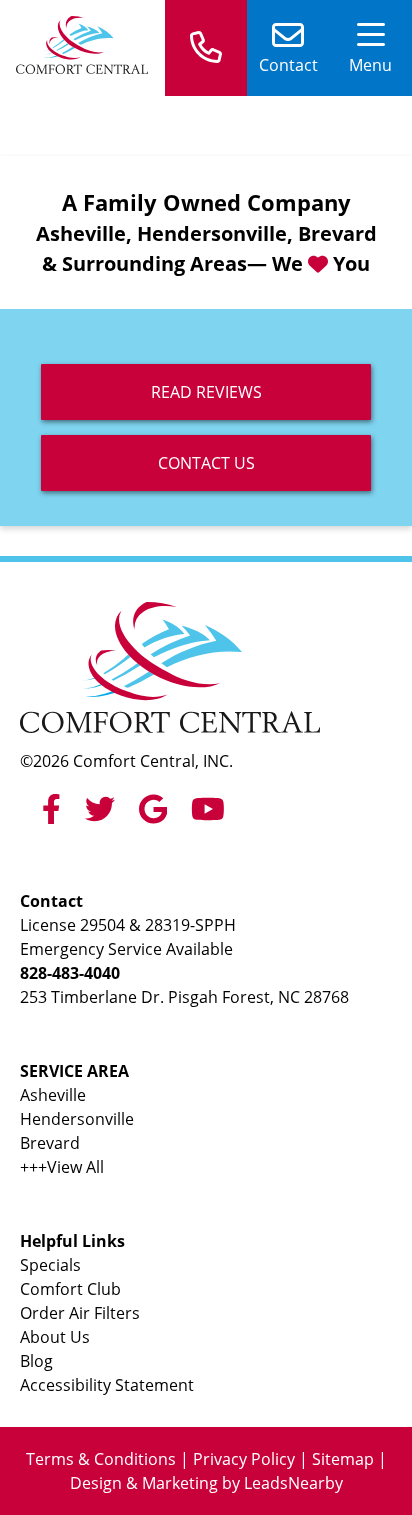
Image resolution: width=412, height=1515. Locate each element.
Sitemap (343, 1459)
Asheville (53, 1095)
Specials (50, 1265)
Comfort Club (70, 1289)
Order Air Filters (80, 1313)
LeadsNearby (293, 1483)
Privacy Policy (244, 1459)
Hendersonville (77, 1119)
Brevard (50, 1143)
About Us (55, 1337)
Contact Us (206, 463)
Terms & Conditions (101, 1459)
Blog (36, 1361)
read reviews (206, 392)
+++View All (62, 1167)
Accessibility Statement (107, 1385)
